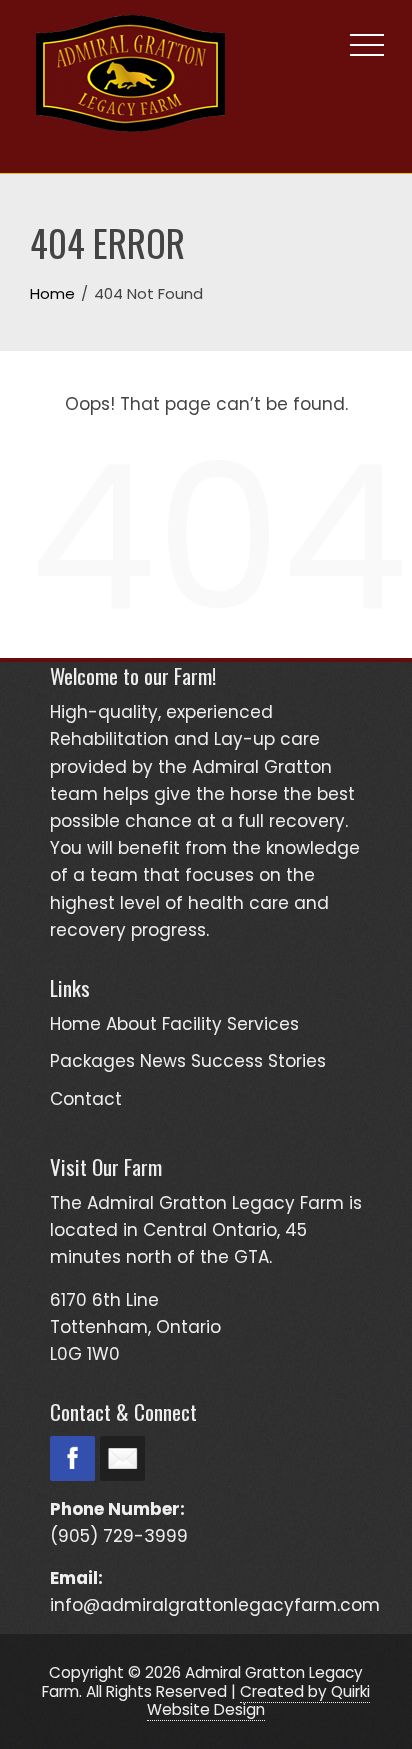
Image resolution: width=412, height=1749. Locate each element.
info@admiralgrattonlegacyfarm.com (215, 1605)
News (163, 1061)
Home (75, 1024)
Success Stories (258, 1061)
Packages (92, 1061)
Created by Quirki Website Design (258, 1700)
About (131, 1024)
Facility (192, 1024)
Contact (86, 1099)
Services (263, 1024)
